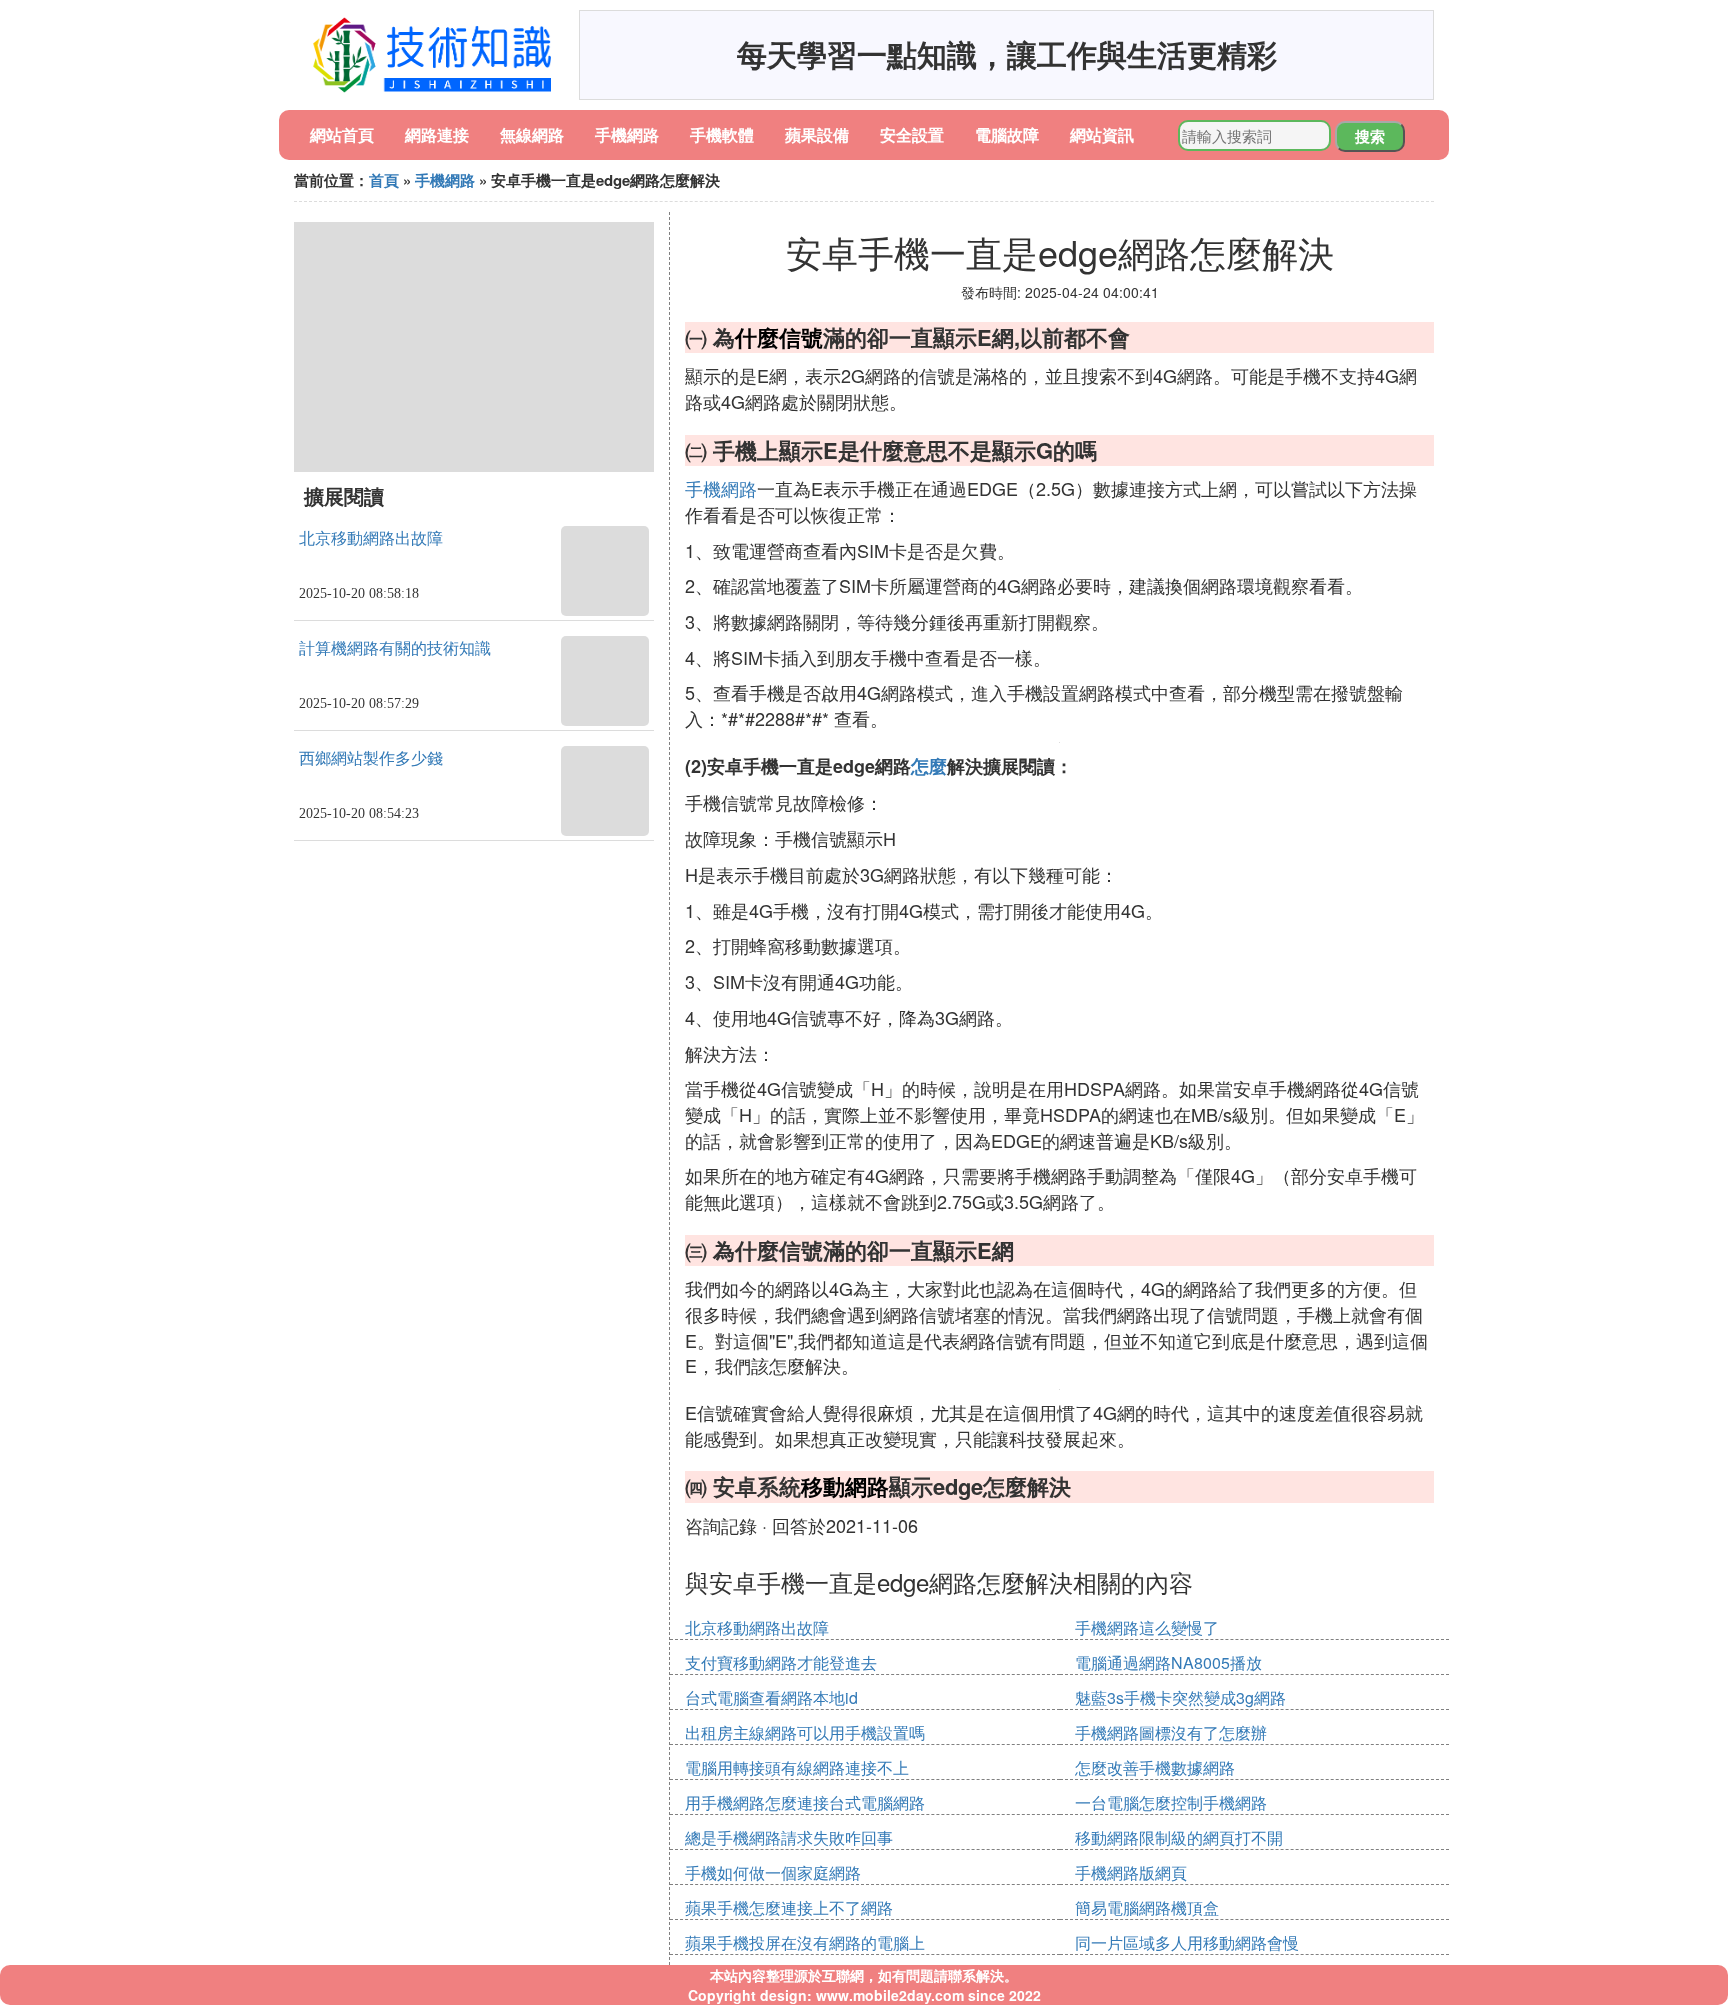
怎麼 (929, 766)
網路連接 (437, 134)
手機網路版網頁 (1131, 1872)
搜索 (1370, 136)
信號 (801, 337)
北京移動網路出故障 (371, 538)
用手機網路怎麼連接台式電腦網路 (805, 1802)
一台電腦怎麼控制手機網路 (1171, 1802)
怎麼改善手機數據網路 (1155, 1767)
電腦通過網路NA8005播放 (1168, 1662)
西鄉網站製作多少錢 (371, 758)
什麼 (757, 337)
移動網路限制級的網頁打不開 (1179, 1837)
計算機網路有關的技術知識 (395, 648)
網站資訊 (1102, 134)
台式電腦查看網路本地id (771, 1697)
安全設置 (912, 134)
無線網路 (532, 134)
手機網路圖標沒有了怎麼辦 (1171, 1732)
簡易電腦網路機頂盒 (1147, 1907)
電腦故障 (1007, 134)
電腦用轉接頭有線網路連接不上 (797, 1767)
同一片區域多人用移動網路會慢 (1187, 1942)
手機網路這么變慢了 (1147, 1627)
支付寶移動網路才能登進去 (781, 1662)
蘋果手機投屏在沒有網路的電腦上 (805, 1942)
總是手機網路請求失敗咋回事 (789, 1837)
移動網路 (845, 1486)
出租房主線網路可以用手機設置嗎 (805, 1732)
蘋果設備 (817, 134)
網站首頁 (342, 134)
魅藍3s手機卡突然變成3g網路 (1180, 1697)
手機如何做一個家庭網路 (773, 1872)
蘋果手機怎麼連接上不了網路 (789, 1907)
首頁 (384, 180)
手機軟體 (722, 134)
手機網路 (627, 134)
